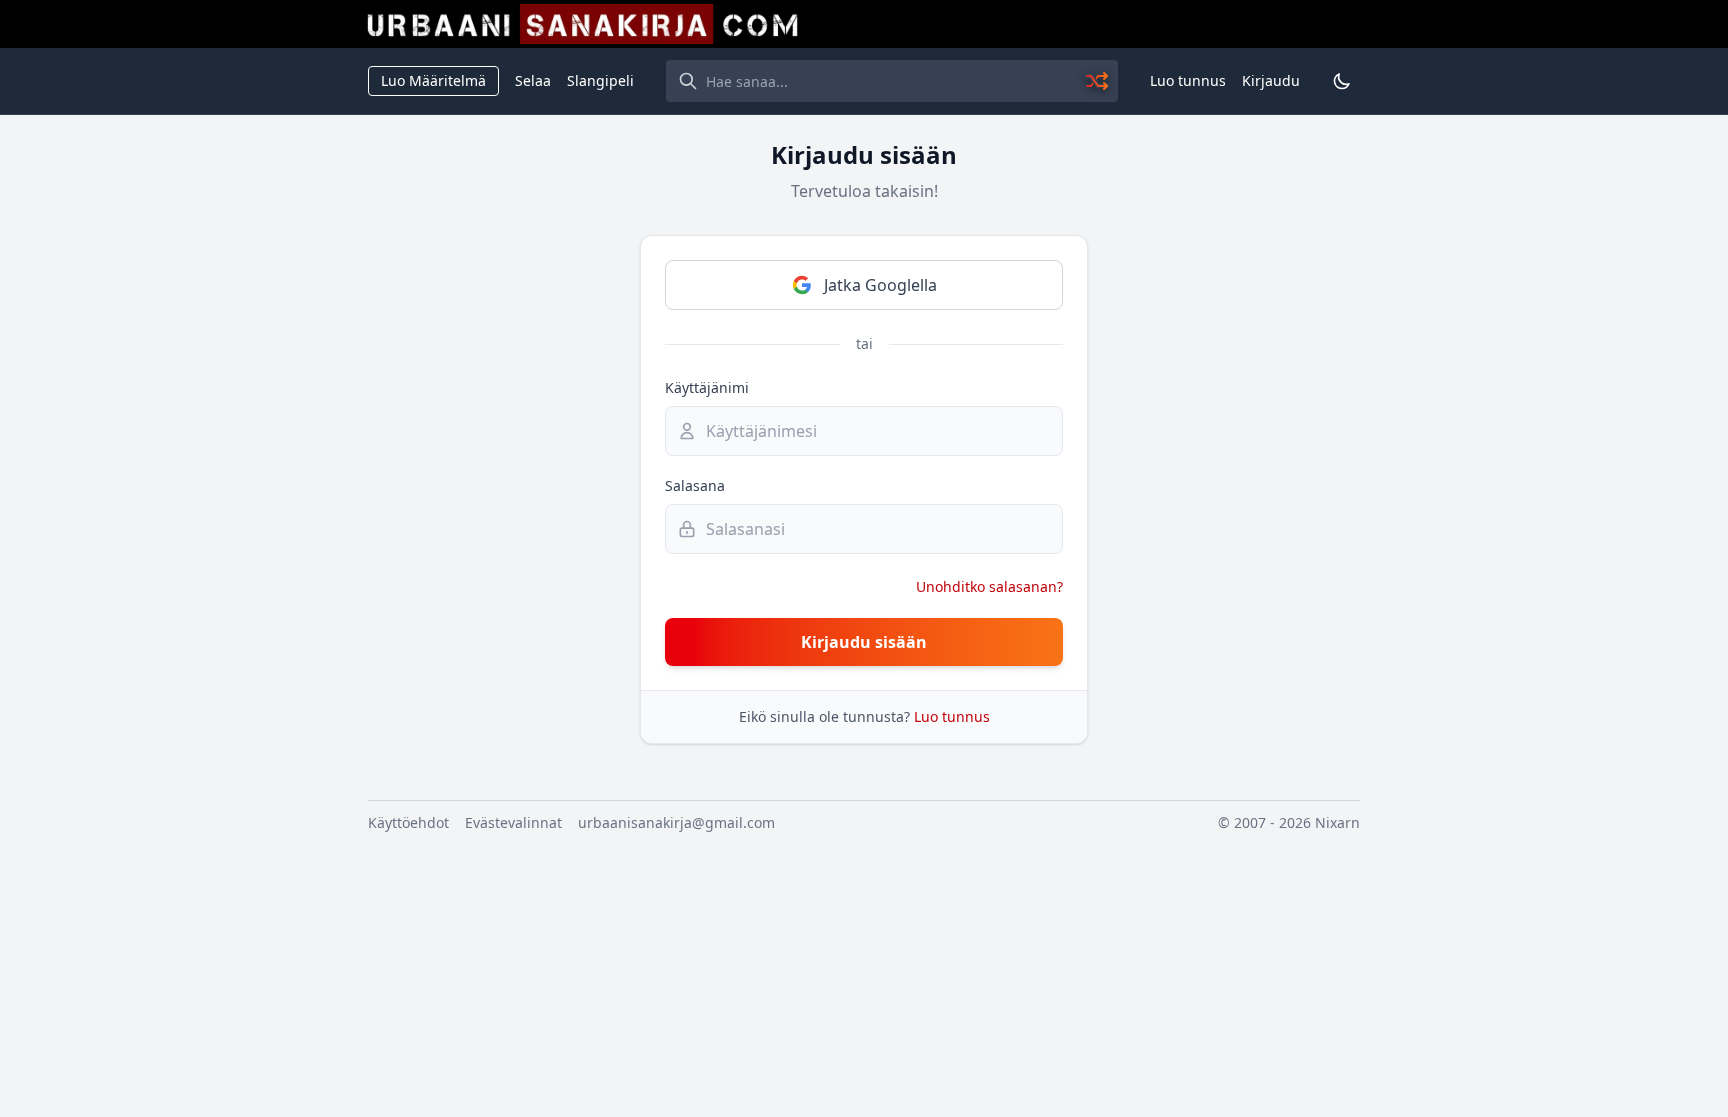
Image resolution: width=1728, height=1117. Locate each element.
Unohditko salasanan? (989, 586)
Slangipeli (600, 80)
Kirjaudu (1271, 80)
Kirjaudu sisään (864, 642)
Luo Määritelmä (433, 80)
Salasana (695, 485)
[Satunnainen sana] (1098, 81)
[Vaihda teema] (1342, 81)
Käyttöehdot (408, 822)
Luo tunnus (1188, 80)
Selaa (533, 80)
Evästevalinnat (513, 822)
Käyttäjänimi (707, 387)
